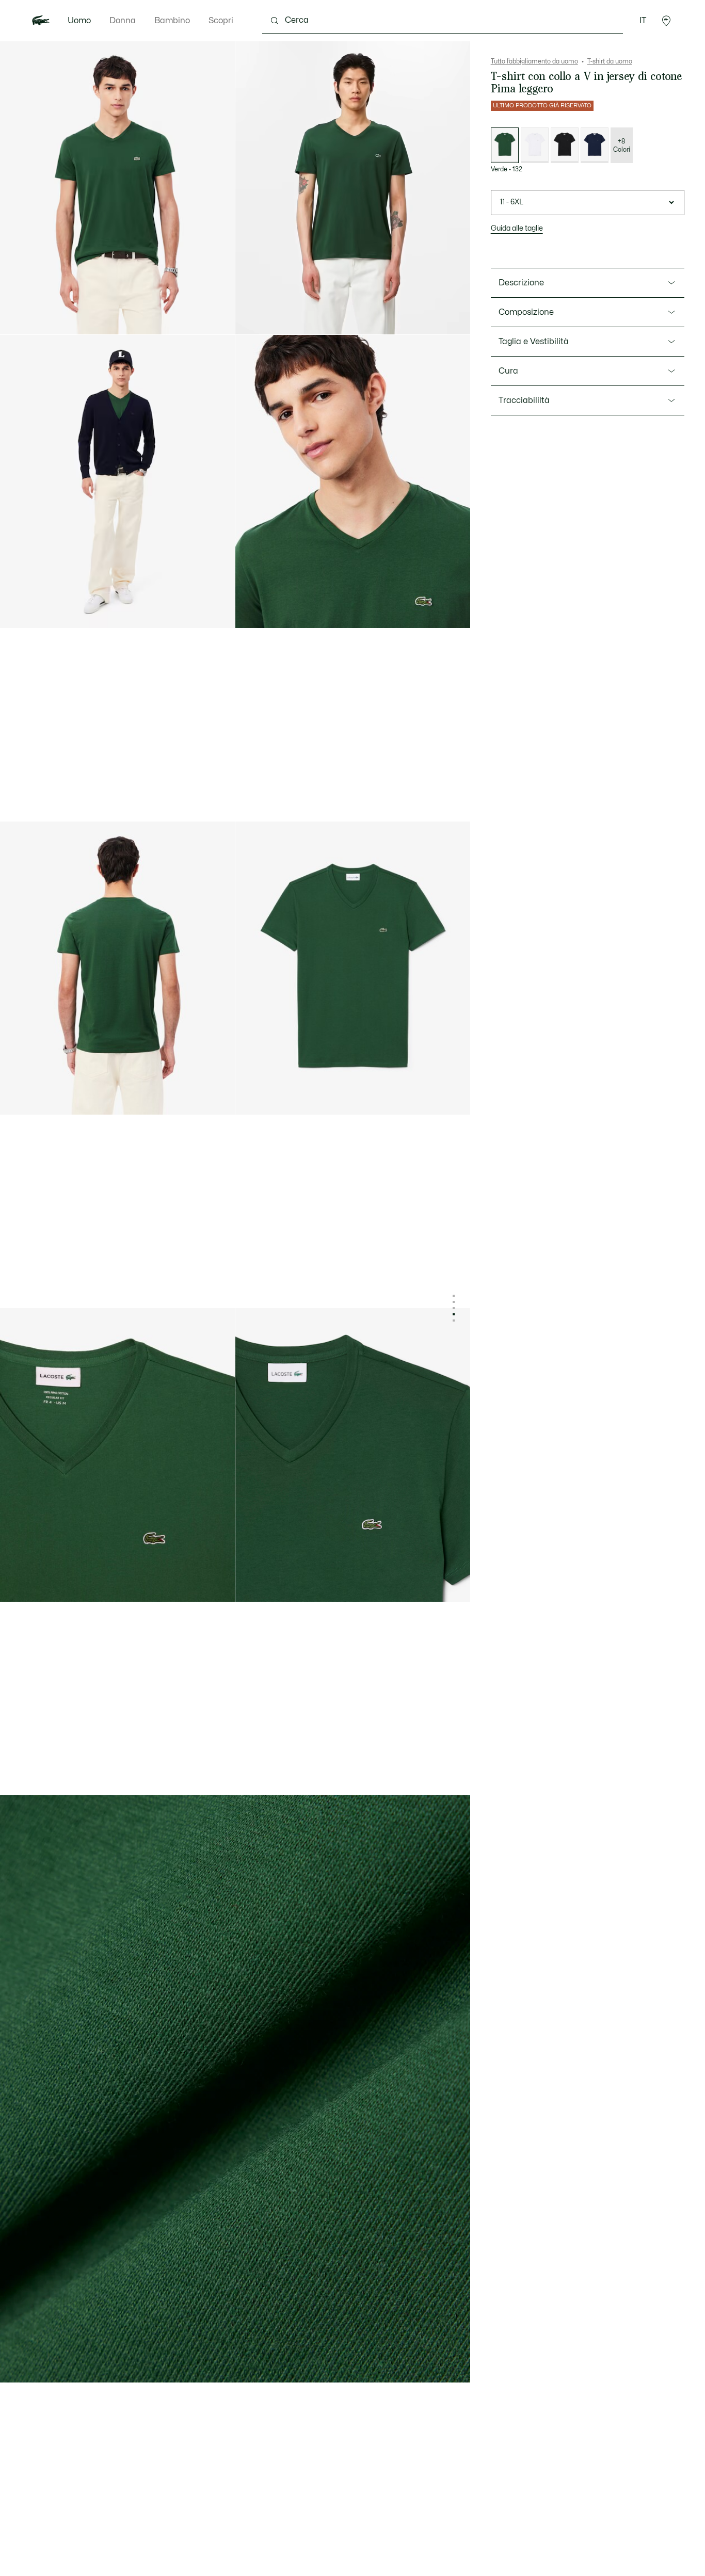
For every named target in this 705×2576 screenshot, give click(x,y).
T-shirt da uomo (610, 61)
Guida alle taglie (517, 228)
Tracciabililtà (524, 400)
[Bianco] (535, 145)
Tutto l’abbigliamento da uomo (534, 61)
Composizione (526, 312)
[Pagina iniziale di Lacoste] (41, 21)
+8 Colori (622, 146)
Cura (508, 371)
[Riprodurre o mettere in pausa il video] (253, 317)
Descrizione (521, 283)
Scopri (221, 21)
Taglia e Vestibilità (534, 342)
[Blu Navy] (595, 145)
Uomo (79, 21)
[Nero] (565, 145)
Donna (123, 21)
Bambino (172, 21)
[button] (666, 21)
